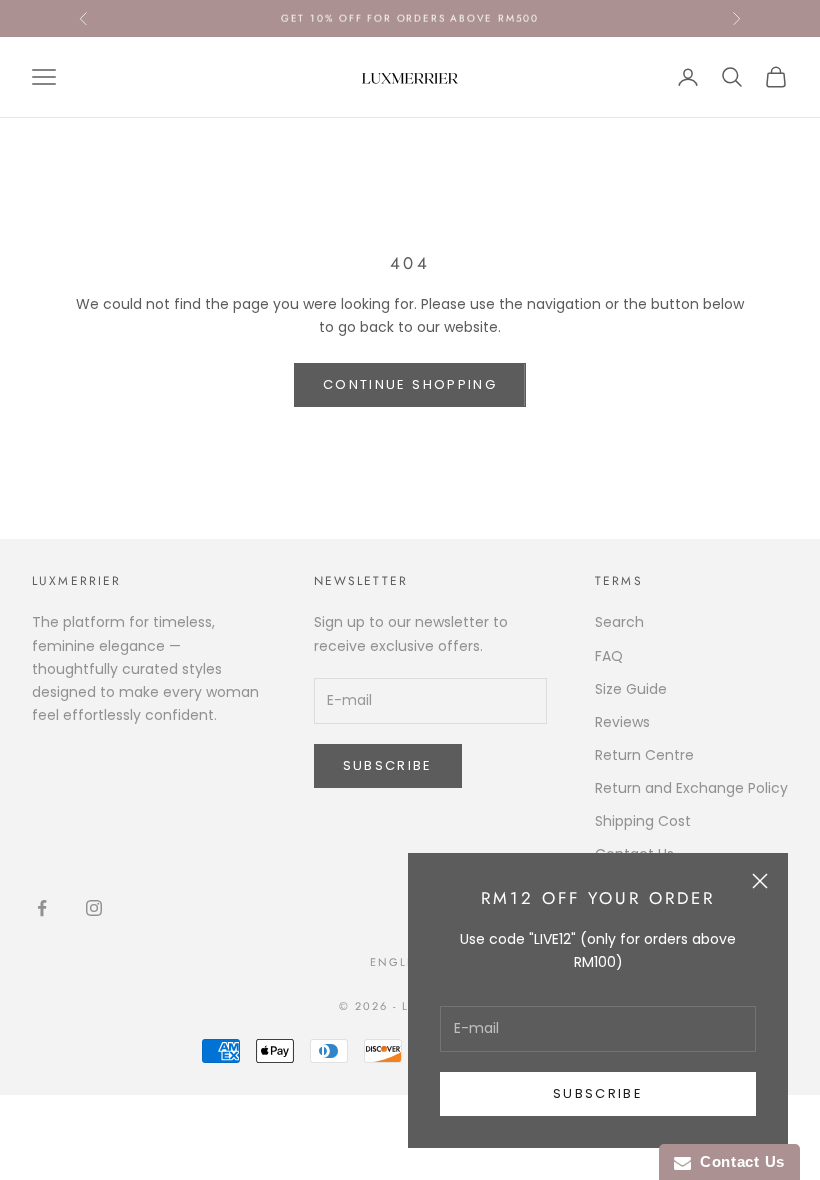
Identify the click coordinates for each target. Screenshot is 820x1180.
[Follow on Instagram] (94, 908)
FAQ (609, 656)
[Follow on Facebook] (42, 908)
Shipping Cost (643, 821)
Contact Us (738, 1161)
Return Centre (644, 755)
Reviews (622, 722)
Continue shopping (410, 384)
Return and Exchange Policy (691, 788)
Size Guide (631, 689)
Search (619, 622)
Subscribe (598, 1093)
